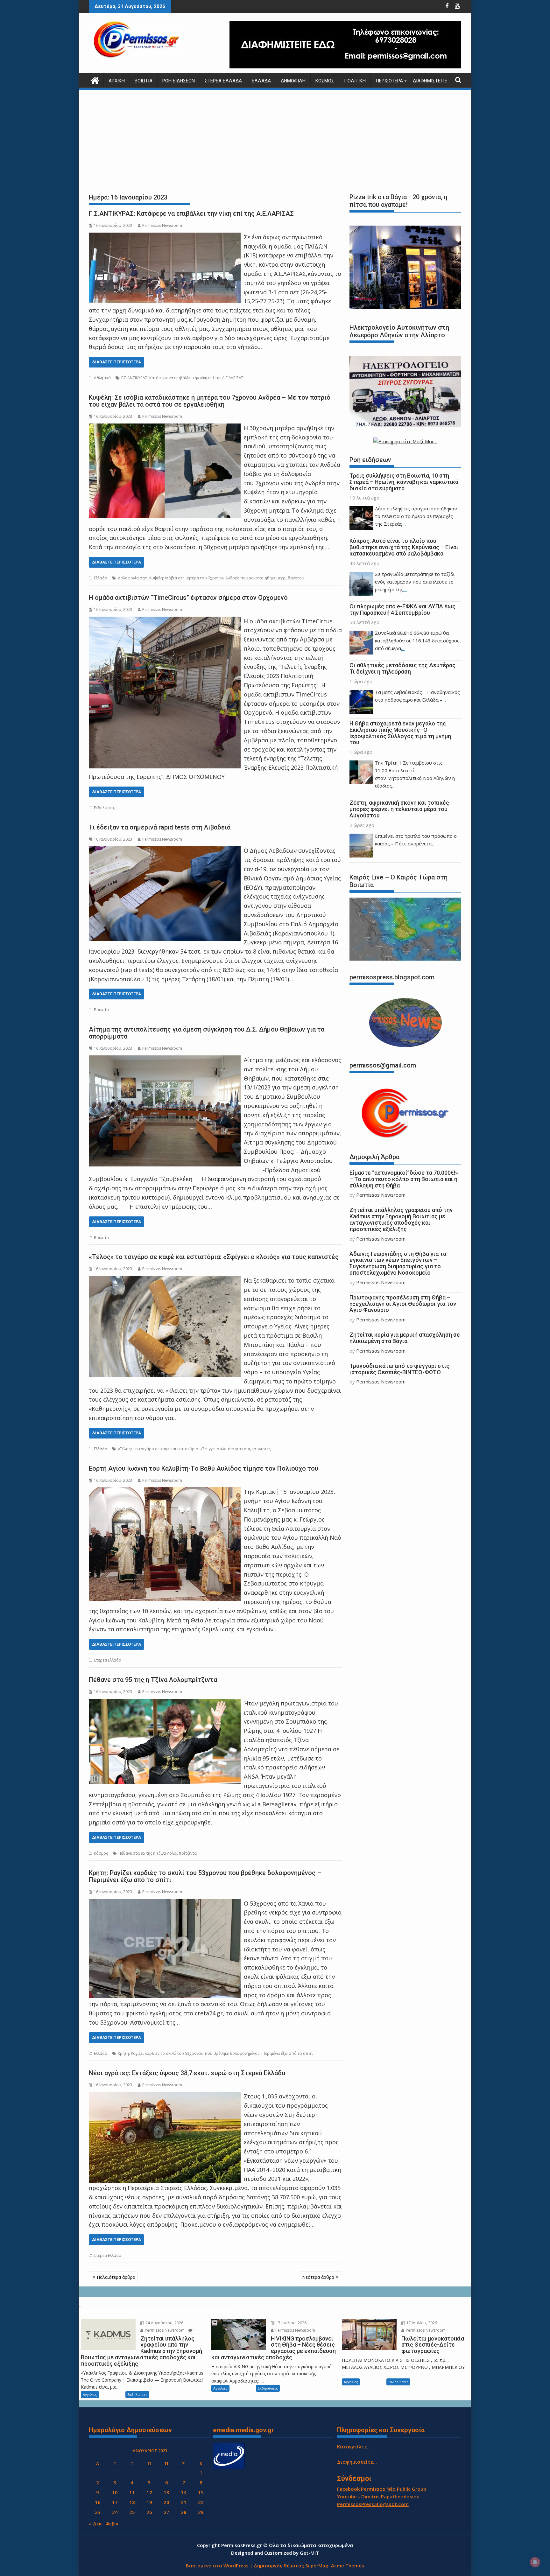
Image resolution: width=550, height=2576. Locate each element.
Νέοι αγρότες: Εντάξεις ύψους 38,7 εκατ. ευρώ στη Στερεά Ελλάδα (187, 2073)
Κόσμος (325, 81)
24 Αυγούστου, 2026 (164, 2323)
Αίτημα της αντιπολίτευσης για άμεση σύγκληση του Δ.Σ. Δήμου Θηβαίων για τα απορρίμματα (207, 1033)
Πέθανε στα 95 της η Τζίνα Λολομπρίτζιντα (153, 1680)
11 (132, 2492)
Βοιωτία (144, 81)
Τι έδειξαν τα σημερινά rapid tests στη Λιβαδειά (160, 827)
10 (115, 2492)
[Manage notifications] (535, 2562)
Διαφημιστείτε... (357, 2462)
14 (184, 2492)
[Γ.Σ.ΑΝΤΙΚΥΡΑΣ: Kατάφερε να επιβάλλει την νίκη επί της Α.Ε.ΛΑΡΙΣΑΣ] (165, 237)
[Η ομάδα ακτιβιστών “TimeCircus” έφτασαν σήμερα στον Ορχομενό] (165, 621)
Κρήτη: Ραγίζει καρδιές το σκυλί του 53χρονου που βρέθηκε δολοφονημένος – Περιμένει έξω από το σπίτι (205, 1876)
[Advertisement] (275, 140)
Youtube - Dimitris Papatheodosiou (378, 2496)
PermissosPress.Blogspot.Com (373, 2504)
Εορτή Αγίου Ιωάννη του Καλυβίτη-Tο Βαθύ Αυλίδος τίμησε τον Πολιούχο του (204, 1468)
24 (115, 2512)
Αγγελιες (90, 2394)
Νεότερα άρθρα (318, 2277)
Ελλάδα (261, 81)
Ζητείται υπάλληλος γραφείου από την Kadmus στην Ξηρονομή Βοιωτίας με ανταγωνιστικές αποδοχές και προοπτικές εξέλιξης (401, 1219)
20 (166, 2502)
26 (149, 2512)
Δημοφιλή (293, 81)
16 (98, 2502)
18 (132, 2502)
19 (149, 2502)
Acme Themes (348, 2565)
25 (132, 2512)
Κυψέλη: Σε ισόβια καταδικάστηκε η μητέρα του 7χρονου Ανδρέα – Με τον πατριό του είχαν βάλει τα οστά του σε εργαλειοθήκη (210, 401)
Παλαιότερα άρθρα (116, 2277)
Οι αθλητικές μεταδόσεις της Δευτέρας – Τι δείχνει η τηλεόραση (405, 668)
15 (201, 2492)
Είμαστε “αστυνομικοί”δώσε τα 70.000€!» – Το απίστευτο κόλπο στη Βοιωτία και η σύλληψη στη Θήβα (404, 1179)
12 (149, 2492)
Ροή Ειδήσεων (179, 81)
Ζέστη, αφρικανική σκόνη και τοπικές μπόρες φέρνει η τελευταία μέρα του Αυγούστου (399, 809)
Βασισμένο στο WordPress (217, 2565)
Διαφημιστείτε (430, 81)
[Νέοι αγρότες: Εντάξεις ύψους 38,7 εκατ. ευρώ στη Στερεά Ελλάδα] (165, 2096)
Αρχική (117, 81)
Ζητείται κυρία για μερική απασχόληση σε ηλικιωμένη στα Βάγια (405, 1338)
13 (166, 2492)
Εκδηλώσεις (104, 808)
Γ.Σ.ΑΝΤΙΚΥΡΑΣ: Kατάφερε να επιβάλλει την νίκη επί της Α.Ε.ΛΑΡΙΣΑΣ (191, 213)
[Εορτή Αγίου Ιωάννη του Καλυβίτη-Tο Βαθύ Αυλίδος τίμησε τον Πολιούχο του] (165, 1492)
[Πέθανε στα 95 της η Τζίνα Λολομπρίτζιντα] (165, 1703)
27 (166, 2512)
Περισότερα (389, 81)
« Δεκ (95, 2523)
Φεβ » (112, 2523)
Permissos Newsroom (162, 225)
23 (98, 2512)
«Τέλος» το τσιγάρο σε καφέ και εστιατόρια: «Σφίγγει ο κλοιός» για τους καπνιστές (214, 1257)
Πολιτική (355, 81)
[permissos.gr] (95, 80)
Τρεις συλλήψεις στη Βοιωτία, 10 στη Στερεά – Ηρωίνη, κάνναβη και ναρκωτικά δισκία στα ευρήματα (404, 482)
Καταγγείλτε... (354, 2446)
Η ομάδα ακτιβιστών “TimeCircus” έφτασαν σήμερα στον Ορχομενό (188, 598)
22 (201, 2502)
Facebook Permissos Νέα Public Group (382, 2489)
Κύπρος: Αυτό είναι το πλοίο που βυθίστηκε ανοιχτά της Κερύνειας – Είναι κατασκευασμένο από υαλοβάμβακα (404, 547)
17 (115, 2502)
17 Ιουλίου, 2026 (291, 2323)
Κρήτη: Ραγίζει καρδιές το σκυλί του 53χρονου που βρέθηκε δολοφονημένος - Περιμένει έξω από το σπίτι (215, 2053)
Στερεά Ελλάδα (223, 81)
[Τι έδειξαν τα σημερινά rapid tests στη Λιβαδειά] (165, 850)
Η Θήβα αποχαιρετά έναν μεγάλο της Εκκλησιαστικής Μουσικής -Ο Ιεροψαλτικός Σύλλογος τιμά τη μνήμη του (400, 733)
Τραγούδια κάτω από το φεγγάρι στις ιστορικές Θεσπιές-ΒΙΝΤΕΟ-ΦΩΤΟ (399, 1369)
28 (184, 2512)
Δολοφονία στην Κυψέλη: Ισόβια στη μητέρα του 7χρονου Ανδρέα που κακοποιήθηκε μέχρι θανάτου (211, 578)
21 (184, 2502)
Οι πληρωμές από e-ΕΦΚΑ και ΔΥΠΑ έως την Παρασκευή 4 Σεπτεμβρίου (402, 609)
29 (201, 2512)
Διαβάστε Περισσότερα (116, 362)
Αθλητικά (102, 378)
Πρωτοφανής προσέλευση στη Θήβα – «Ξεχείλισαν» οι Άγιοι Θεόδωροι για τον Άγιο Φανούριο (403, 1304)
